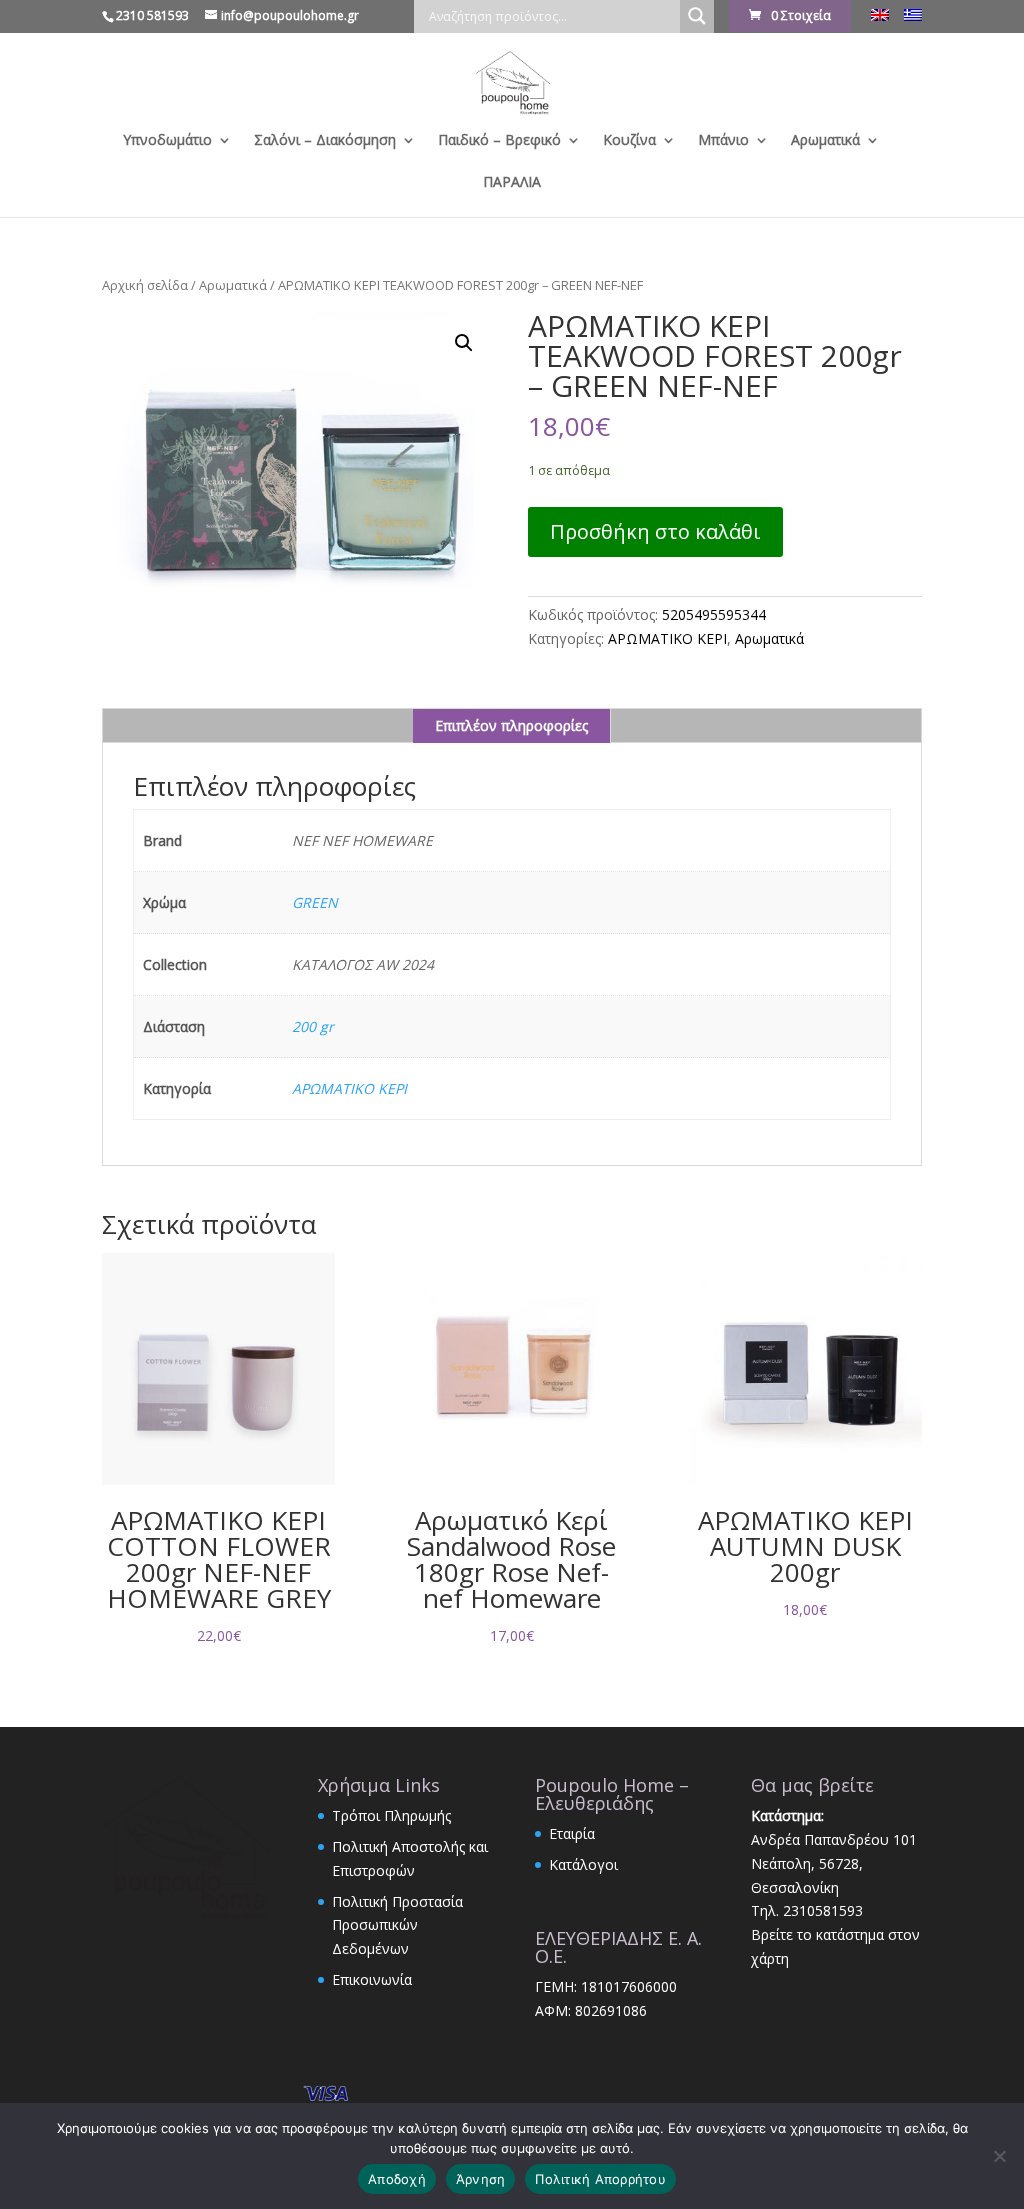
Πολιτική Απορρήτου (600, 2179)
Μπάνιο (723, 141)
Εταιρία (572, 1833)
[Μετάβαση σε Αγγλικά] (880, 20)
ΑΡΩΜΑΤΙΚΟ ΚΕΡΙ (667, 638)
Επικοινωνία (372, 1979)
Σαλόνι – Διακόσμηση (325, 141)
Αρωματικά (825, 141)
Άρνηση (481, 2179)
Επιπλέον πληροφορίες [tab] (511, 725)
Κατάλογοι (583, 1864)
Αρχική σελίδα (145, 285)
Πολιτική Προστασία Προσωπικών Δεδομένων (397, 1925)
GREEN (315, 902)
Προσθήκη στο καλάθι (655, 531)
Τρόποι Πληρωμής (391, 1815)
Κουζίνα (629, 141)
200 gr (313, 1026)
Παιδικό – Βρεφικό (499, 141)
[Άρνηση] (999, 2156)
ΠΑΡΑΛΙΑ (512, 183)
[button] (464, 343)
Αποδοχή (397, 2179)
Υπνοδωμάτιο (167, 141)
